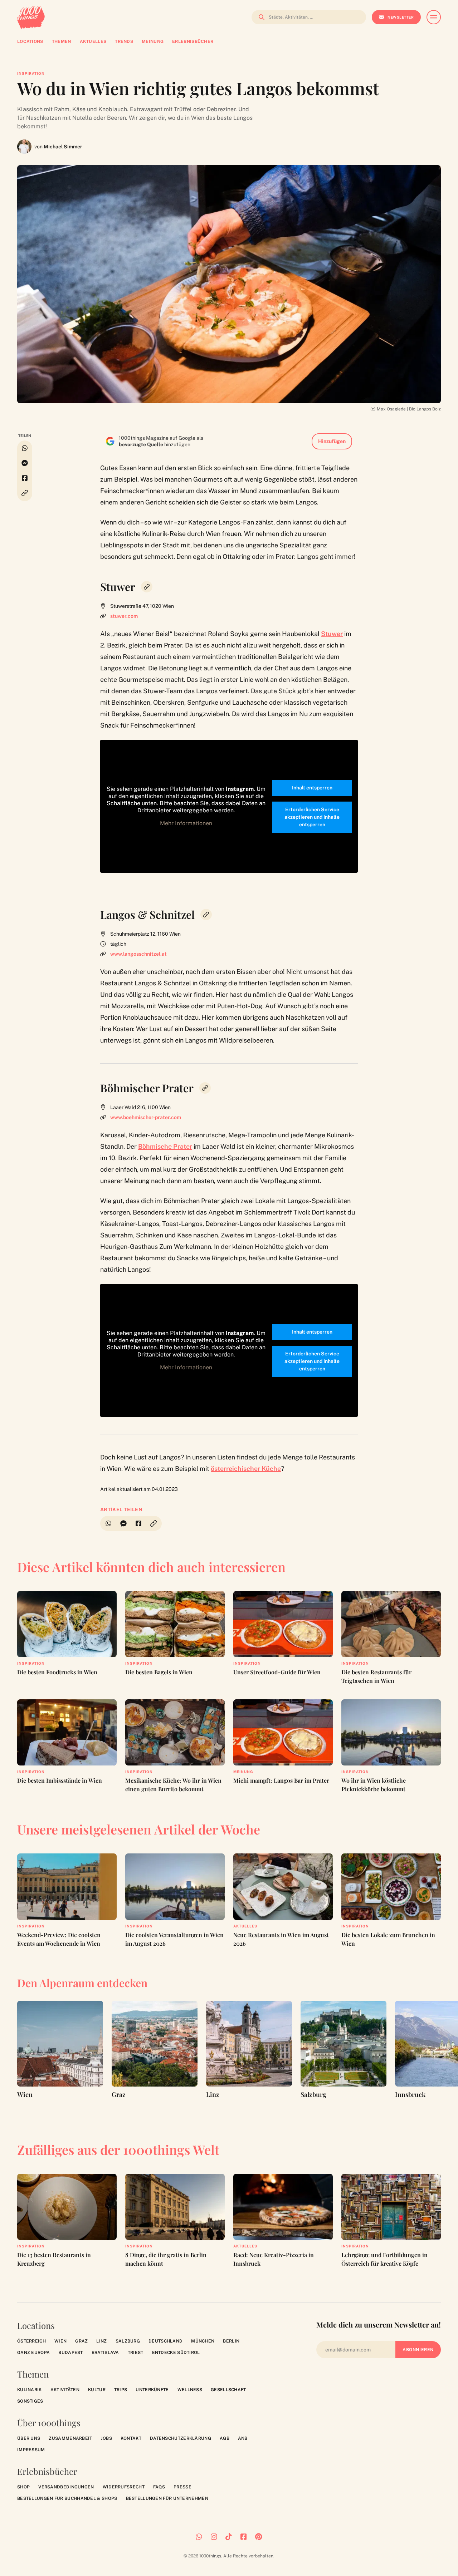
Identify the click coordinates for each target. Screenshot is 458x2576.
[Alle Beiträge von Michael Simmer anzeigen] (24, 147)
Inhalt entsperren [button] (312, 788)
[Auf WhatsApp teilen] (25, 448)
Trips (121, 2390)
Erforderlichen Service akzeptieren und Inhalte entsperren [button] (312, 817)
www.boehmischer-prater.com (146, 1117)
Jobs (106, 2438)
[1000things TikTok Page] (229, 2537)
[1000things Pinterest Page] (259, 2537)
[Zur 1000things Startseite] (31, 17)
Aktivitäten (65, 2390)
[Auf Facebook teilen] (25, 478)
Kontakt (131, 2438)
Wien (60, 2341)
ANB (243, 2438)
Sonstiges (30, 2401)
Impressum (31, 2450)
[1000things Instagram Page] (214, 2537)
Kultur (97, 2390)
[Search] (259, 17)
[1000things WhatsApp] (199, 2537)
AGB (225, 2438)
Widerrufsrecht (124, 2487)
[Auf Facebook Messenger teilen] (25, 463)
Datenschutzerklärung (181, 2438)
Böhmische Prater (165, 1146)
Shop (23, 2487)
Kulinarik (30, 2390)
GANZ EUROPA (33, 2353)
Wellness (190, 2390)
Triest (136, 2353)
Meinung (243, 1772)
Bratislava (105, 2353)
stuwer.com (124, 616)
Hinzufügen (332, 441)
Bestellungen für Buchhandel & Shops (67, 2498)
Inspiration (31, 73)
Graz (81, 2341)
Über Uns (29, 2438)
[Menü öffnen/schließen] (434, 17)
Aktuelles (245, 1926)
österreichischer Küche (246, 1469)
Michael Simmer (63, 147)
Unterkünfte (152, 2390)
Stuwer (332, 634)
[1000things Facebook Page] (244, 2537)
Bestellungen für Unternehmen (167, 2498)
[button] (25, 493)
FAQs (159, 2487)
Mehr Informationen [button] (186, 823)
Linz (101, 2341)
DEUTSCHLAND (165, 2341)
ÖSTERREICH (31, 2341)
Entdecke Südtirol (176, 2353)
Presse (182, 2487)
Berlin (231, 2341)
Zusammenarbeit (70, 2438)
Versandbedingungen (66, 2487)
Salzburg (128, 2341)
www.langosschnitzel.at (138, 954)
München (203, 2341)
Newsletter (401, 17)
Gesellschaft (228, 2390)
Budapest (70, 2353)
